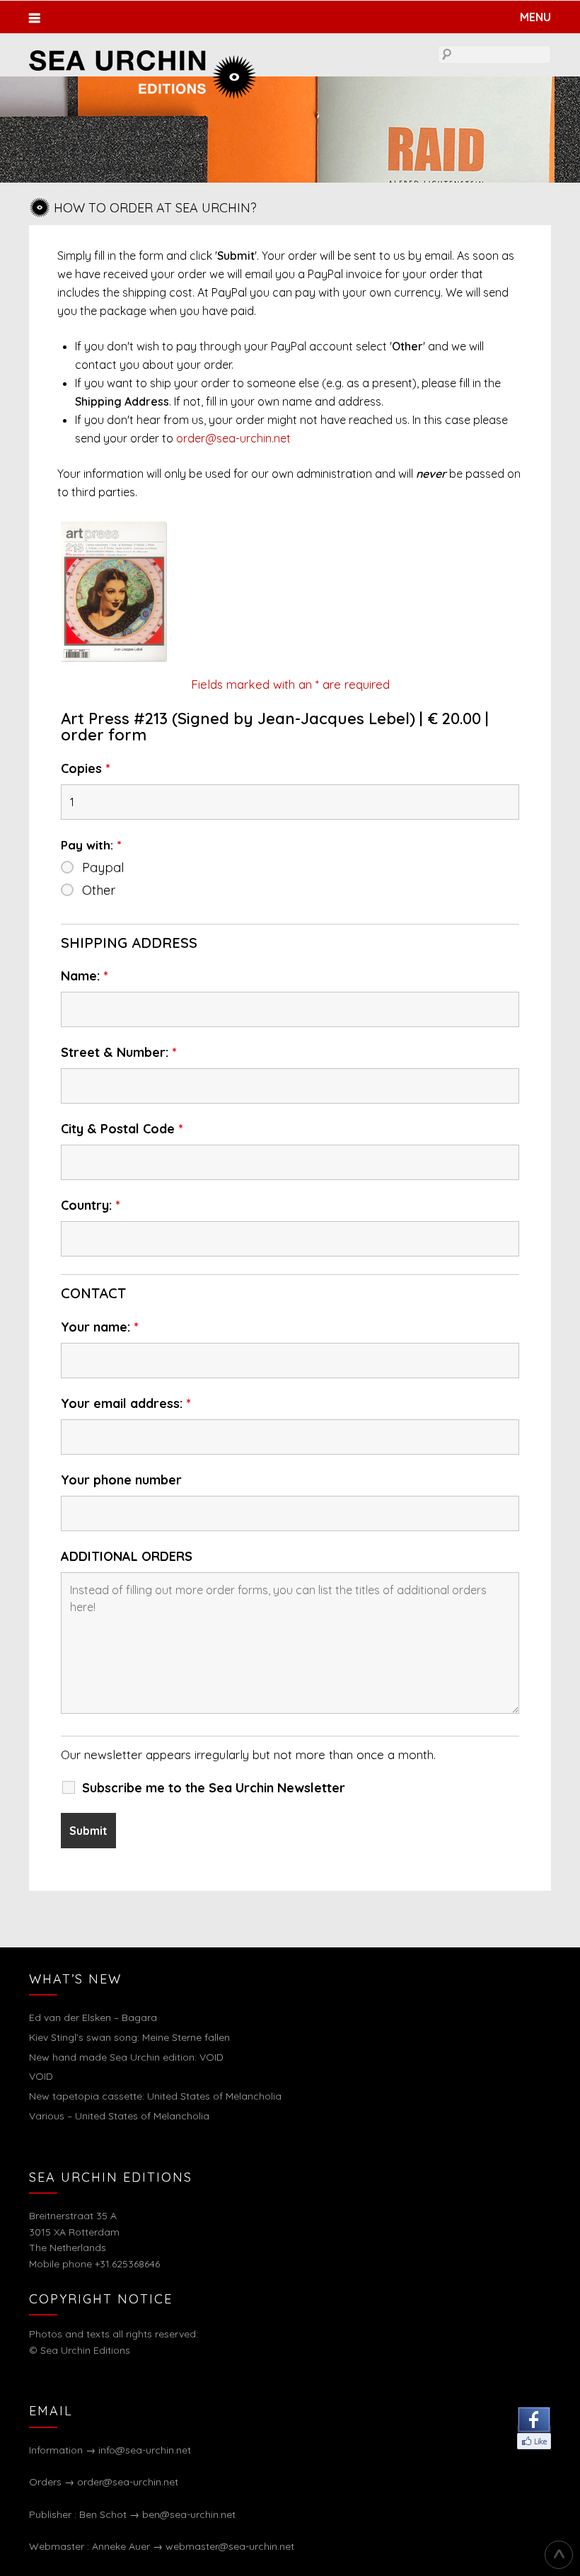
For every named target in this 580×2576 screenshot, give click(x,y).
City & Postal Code (122, 1129)
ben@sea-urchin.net (189, 2514)
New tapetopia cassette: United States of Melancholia (155, 2096)
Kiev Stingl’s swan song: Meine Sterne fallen (129, 2037)
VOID (41, 2076)
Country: (91, 1206)
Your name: (100, 1327)
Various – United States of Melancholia (119, 2116)
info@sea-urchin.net (145, 2450)
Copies (86, 769)
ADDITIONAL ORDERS (127, 1557)
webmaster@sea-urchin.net (230, 2546)
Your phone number (121, 1480)
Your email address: (126, 1404)
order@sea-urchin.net (233, 438)
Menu (535, 17)
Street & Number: (119, 1053)
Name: (85, 976)
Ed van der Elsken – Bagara (93, 2017)
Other (99, 891)
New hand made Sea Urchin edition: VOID (126, 2057)
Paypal (103, 868)
